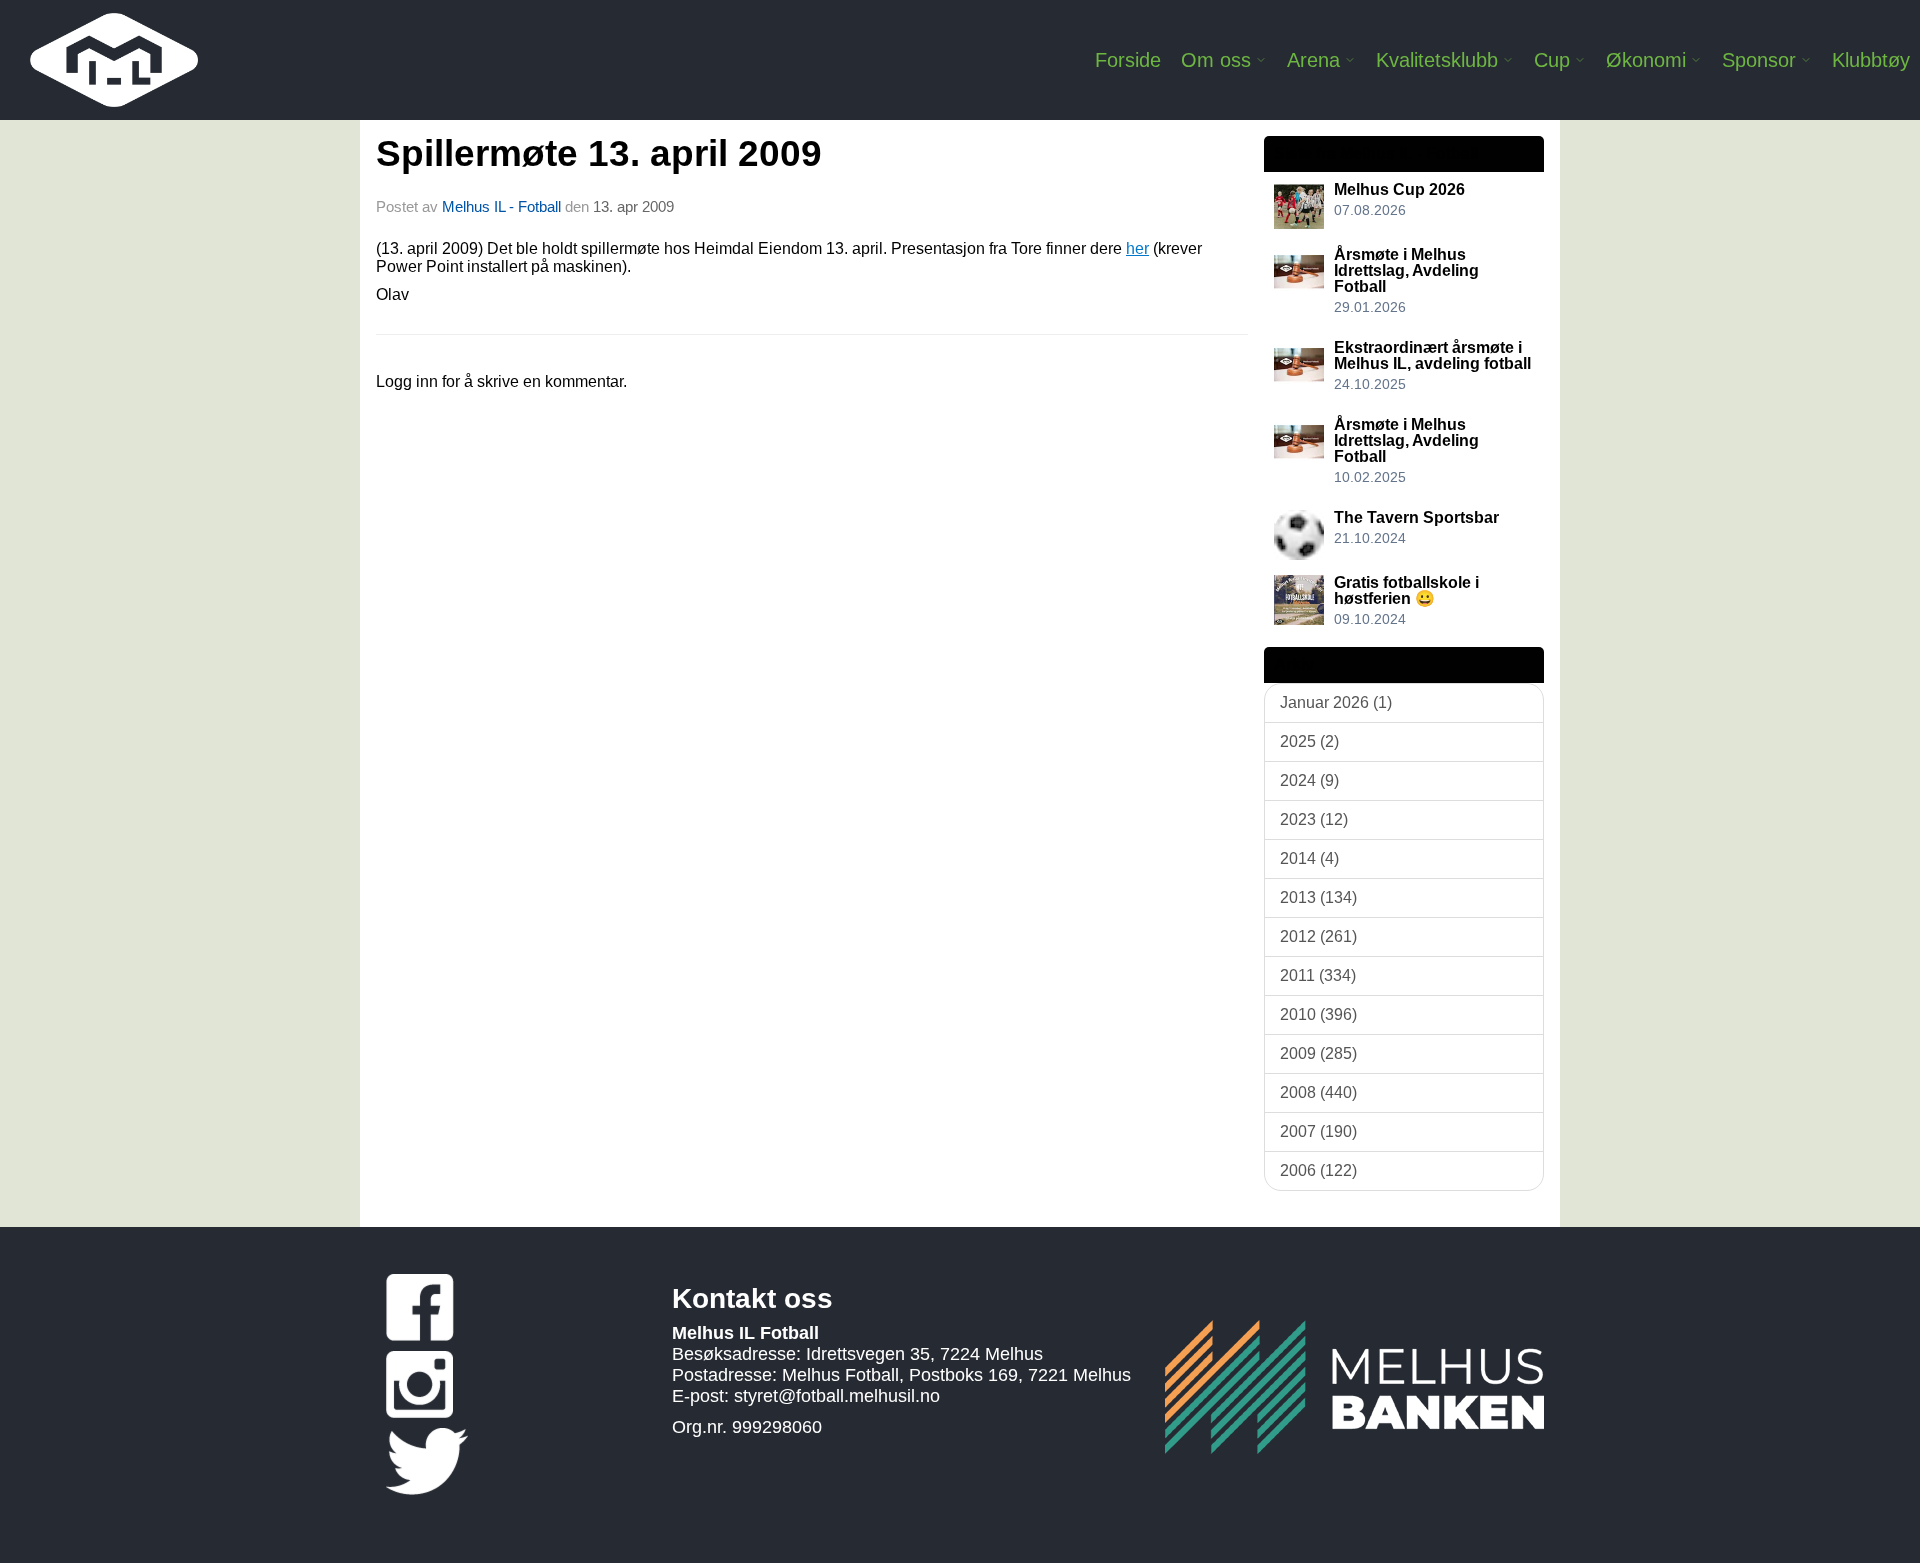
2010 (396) (1318, 1014)
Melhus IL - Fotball (503, 206)
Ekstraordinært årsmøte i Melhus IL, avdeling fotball (1432, 355)
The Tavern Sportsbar (1416, 517)
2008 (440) (1318, 1092)
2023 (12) (1314, 819)
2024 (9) (1309, 780)
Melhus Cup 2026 (1399, 189)
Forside (1128, 60)
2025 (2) (1309, 741)
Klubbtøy (1871, 60)
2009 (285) (1318, 1053)
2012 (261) (1318, 936)
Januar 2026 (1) (1336, 702)
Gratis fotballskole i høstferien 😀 (1406, 590)
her (1137, 248)
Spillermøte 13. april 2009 (599, 153)
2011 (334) (1318, 975)
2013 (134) (1318, 897)
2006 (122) (1318, 1170)
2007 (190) (1318, 1131)
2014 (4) (1309, 858)
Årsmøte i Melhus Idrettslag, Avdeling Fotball (1406, 270)
